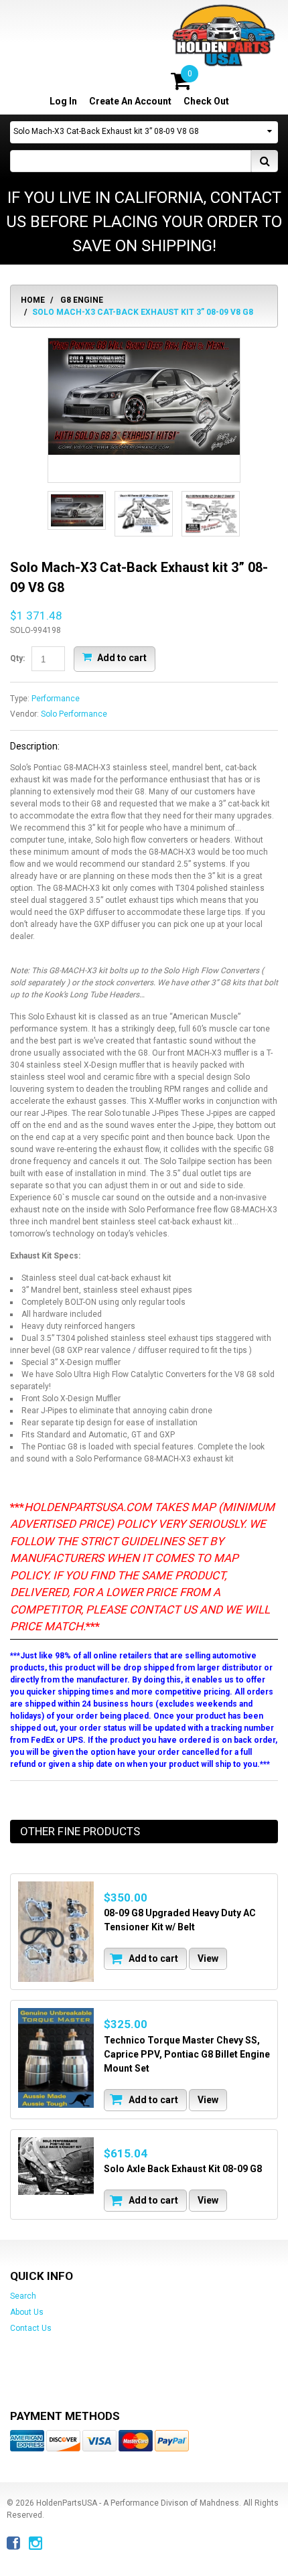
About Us (27, 2312)
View (208, 1958)
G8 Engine (82, 300)
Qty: (17, 658)
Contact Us (31, 2328)
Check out (206, 101)
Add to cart (121, 658)
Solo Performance (74, 714)
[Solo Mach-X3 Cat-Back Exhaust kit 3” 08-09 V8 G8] (144, 397)
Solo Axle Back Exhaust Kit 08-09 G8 (183, 2169)
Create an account (130, 101)
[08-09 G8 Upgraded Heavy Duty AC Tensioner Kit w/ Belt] (56, 1932)
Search (23, 2296)
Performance (56, 699)
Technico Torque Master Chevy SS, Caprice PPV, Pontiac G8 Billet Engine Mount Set (187, 2054)
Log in (63, 101)
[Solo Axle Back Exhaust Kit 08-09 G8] (56, 2166)
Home (33, 300)
